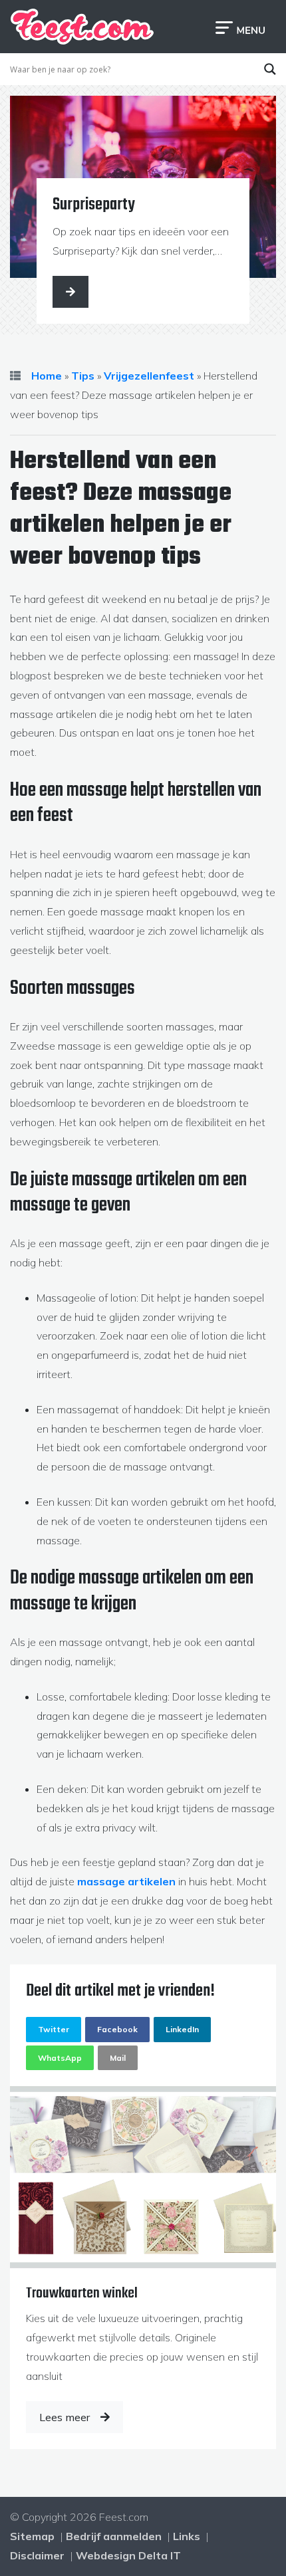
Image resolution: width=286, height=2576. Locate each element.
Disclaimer (37, 2555)
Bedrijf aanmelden (114, 2536)
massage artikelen (126, 1881)
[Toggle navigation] (240, 27)
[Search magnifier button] (270, 69)
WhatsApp (60, 2058)
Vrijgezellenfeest (149, 376)
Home (47, 376)
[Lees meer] (71, 292)
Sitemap (32, 2536)
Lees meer (65, 2417)
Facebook (117, 2029)
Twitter (54, 2029)
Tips (83, 376)
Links (187, 2536)
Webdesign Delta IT (128, 2555)
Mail (118, 2058)
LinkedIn (182, 2029)
